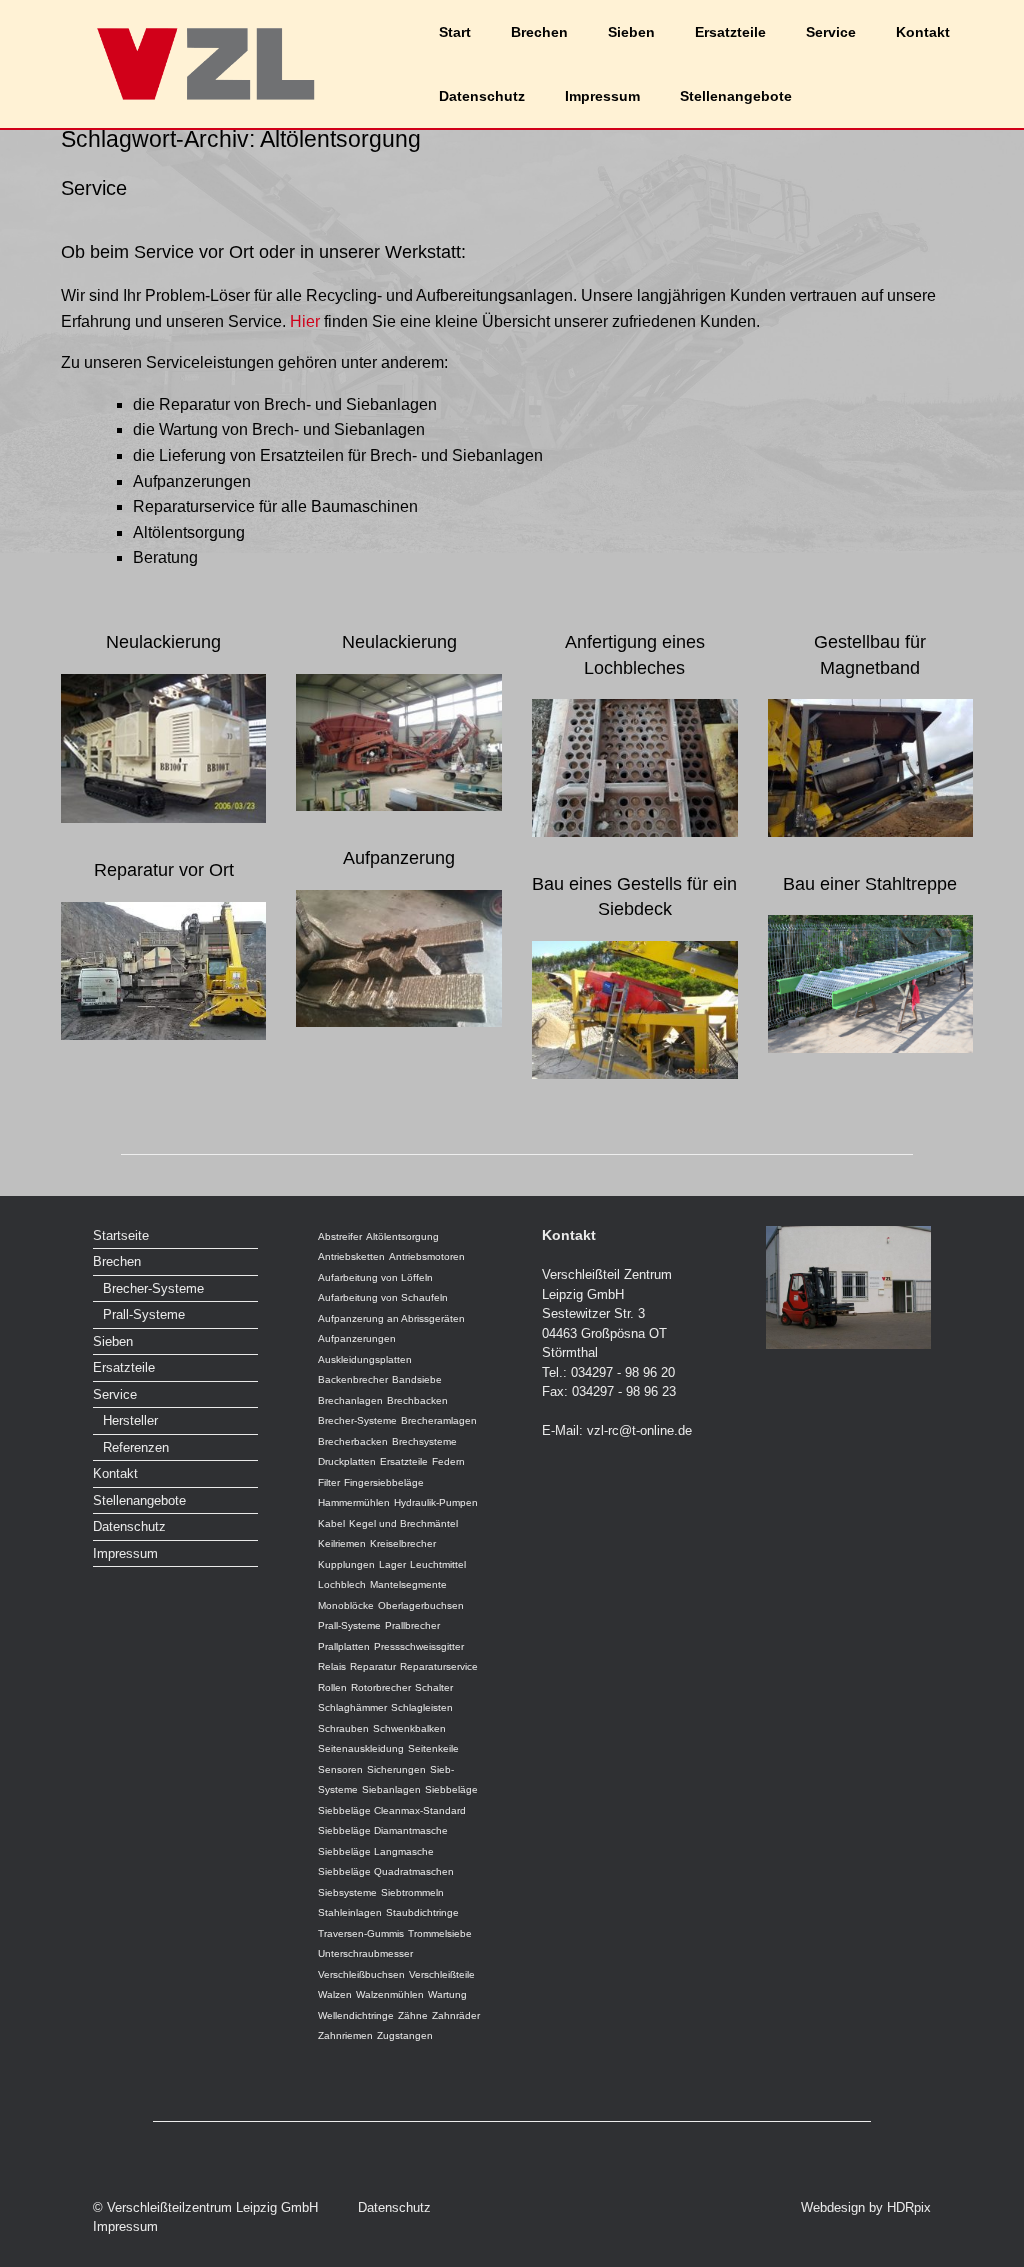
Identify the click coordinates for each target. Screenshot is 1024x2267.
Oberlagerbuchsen (421, 1605)
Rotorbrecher (381, 1687)
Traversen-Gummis (361, 1933)
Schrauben (343, 1728)
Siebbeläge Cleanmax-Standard (392, 1810)
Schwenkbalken (409, 1728)
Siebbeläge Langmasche (376, 1851)
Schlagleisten (422, 1707)
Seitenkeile (433, 1748)
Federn (448, 1461)
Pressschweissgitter (419, 1646)
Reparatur (373, 1666)
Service (831, 32)
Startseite (121, 1235)
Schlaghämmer (352, 1707)
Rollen (332, 1687)
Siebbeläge (451, 1789)
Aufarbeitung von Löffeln (375, 1277)
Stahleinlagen (350, 1912)
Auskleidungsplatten (365, 1359)
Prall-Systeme (144, 1314)
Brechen (539, 32)
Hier (303, 321)
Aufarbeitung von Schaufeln (383, 1297)
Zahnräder (456, 2015)
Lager (392, 1564)
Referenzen (136, 1447)
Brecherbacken (353, 1441)
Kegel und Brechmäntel (403, 1523)
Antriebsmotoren (427, 1256)
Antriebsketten (351, 1256)
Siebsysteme (347, 1892)
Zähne (413, 2015)
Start (455, 32)
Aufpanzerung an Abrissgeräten (391, 1318)
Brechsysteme (424, 1441)
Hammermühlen (354, 1502)
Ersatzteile (730, 32)
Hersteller (130, 1420)
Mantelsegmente (408, 1584)
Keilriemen (342, 1543)
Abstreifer (340, 1236)
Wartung (447, 1994)
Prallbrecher (412, 1625)
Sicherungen (396, 1769)
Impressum (602, 96)
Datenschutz (482, 96)
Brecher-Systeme (153, 1288)
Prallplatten (344, 1646)
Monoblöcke (346, 1605)
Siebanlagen (391, 1789)
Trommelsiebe (440, 1933)
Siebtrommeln (412, 1892)
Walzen (335, 1994)
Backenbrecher (353, 1379)
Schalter (434, 1687)
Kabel (331, 1523)
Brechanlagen (350, 1400)
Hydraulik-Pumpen (436, 1502)
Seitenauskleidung (361, 1748)
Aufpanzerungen (357, 1338)
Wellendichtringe (356, 2015)
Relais (332, 1666)
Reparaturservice (439, 1666)
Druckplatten (347, 1461)
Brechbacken (417, 1400)
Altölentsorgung (402, 1236)
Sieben (631, 32)
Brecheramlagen (439, 1420)
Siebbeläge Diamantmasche (383, 1830)
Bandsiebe (417, 1379)
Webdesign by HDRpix (866, 2207)
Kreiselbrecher (403, 1543)
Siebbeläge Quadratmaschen (386, 1871)
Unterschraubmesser (365, 1953)
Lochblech (342, 1584)
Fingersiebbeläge (384, 1482)
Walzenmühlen (390, 1994)
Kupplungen (346, 1564)
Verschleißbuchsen (361, 1974)
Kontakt (923, 32)
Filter (329, 1482)
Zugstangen (405, 2035)
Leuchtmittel (438, 1564)
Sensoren (340, 1769)
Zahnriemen (345, 2035)
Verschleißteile (442, 1974)
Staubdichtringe (422, 1912)
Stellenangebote (736, 96)
